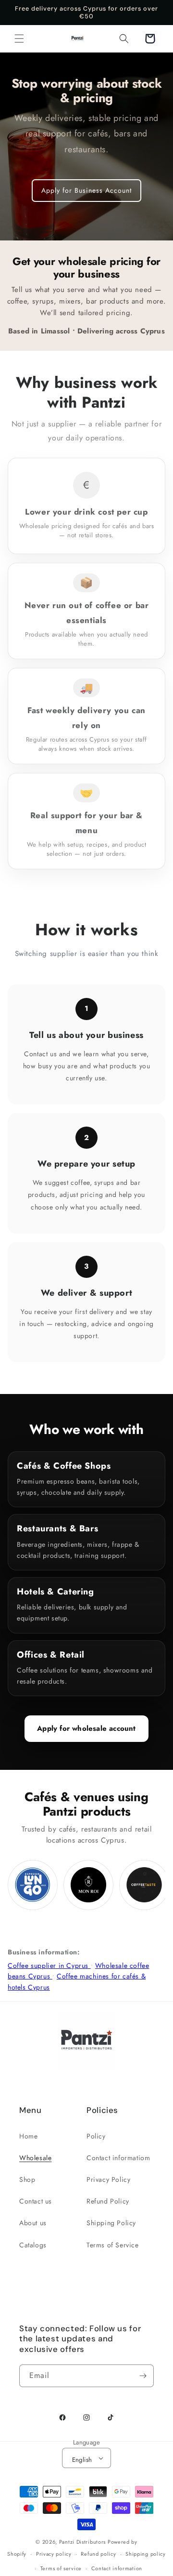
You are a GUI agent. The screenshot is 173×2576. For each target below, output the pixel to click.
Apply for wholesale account (86, 1728)
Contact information (117, 2568)
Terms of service (61, 2568)
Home (28, 2136)
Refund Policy (108, 2201)
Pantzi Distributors (82, 2542)
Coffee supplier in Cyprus (49, 1965)
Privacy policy (54, 2554)
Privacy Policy (108, 2179)
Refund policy (98, 2554)
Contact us (36, 2201)
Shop (27, 2179)
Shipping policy (146, 2554)
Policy (96, 2136)
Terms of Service (113, 2245)
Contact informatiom (118, 2158)
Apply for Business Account (86, 190)
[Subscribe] (143, 2376)
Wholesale (35, 2158)
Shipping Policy (111, 2223)
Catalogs (33, 2245)
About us (33, 2223)
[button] (19, 39)
